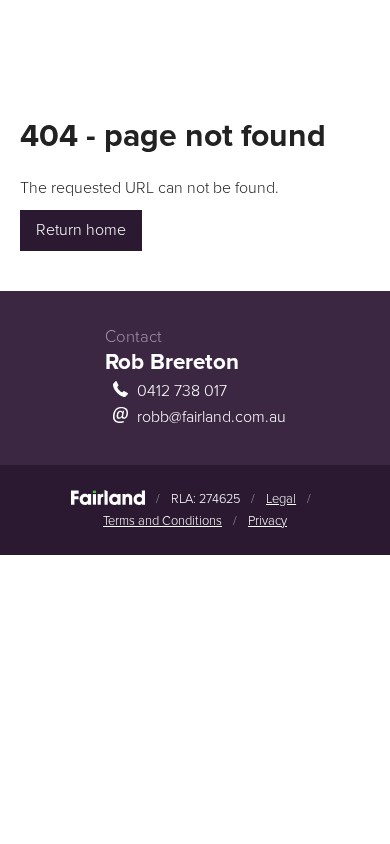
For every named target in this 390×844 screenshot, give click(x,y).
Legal (281, 499)
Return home (81, 230)
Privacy (267, 521)
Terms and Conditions (162, 521)
